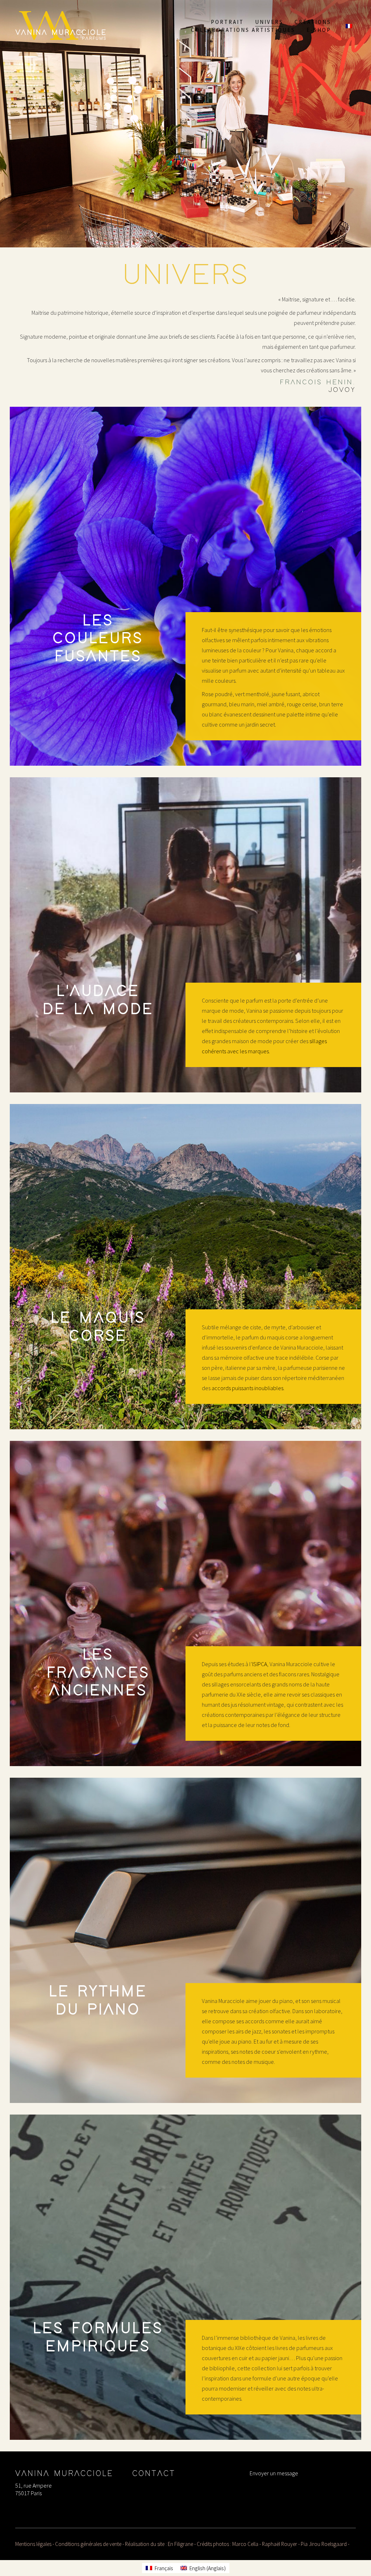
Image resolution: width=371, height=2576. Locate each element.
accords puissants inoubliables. (248, 1388)
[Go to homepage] (61, 26)
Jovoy (342, 390)
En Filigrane (180, 2544)
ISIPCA (260, 1664)
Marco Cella (245, 2544)
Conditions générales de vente (88, 2544)
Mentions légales (33, 2544)
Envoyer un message (274, 2473)
